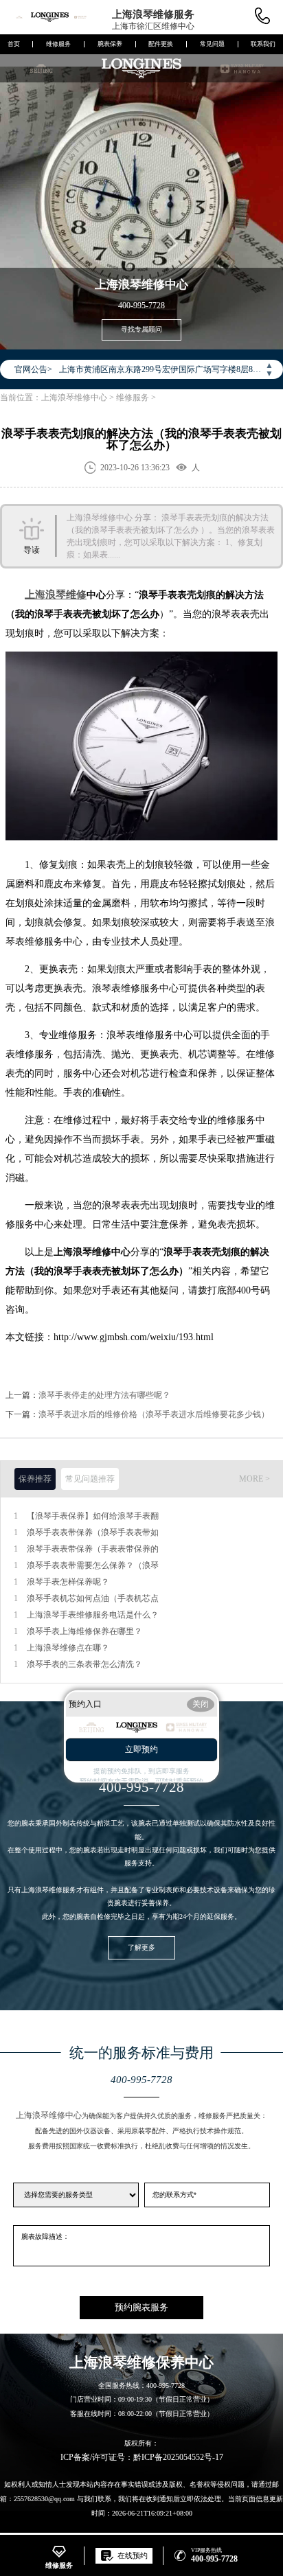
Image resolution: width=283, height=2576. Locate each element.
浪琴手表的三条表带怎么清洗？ (84, 1664)
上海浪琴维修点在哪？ (68, 1648)
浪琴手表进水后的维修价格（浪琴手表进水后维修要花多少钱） (154, 1414)
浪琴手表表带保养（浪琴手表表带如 (93, 1532)
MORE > (254, 1479)
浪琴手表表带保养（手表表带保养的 (93, 1549)
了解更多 (141, 1947)
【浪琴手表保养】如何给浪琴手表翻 (93, 1516)
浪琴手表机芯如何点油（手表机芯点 (93, 1598)
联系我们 (263, 44)
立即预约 (141, 1749)
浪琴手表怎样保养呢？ (68, 1582)
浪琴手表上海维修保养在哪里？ (84, 1631)
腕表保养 (110, 44)
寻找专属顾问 (141, 329)
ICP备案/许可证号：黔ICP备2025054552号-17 (142, 2457)
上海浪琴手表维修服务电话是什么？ (93, 1615)
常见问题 (212, 44)
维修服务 (58, 44)
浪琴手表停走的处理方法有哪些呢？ (104, 1395)
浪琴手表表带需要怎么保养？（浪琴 (93, 1565)
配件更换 (161, 44)
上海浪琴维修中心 (74, 398)
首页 (14, 44)
